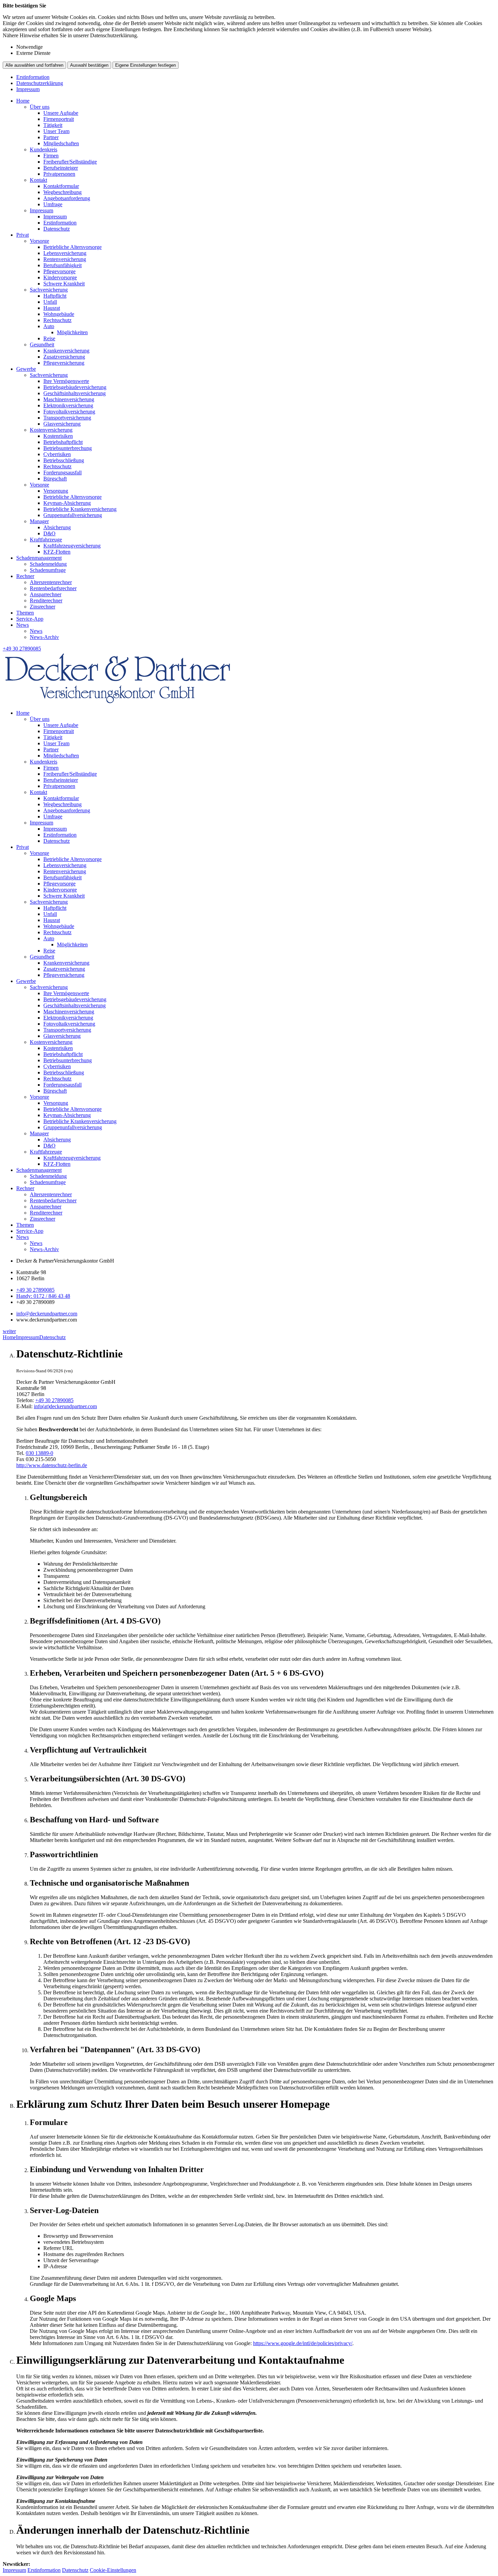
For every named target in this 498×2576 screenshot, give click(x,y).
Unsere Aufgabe (61, 113)
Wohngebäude (59, 314)
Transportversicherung (67, 418)
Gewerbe (26, 369)
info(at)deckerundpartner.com (65, 1406)
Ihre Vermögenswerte (66, 381)
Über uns (40, 107)
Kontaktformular (61, 186)
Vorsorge (39, 241)
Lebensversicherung (65, 253)
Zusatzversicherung (64, 357)
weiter (9, 1331)
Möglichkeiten (72, 332)
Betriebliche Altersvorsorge (72, 247)
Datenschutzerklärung (40, 83)
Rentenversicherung (65, 259)
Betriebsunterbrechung (68, 448)
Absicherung (57, 527)
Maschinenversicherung (69, 399)
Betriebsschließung (64, 460)
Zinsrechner (43, 607)
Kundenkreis (44, 149)
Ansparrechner (46, 594)
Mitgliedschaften (61, 143)
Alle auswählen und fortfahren (34, 65)
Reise (49, 338)
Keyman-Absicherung (67, 503)
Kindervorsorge (60, 277)
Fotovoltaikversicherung (69, 412)
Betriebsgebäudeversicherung (75, 387)
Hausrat (52, 308)
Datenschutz (57, 229)
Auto (49, 326)
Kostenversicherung (51, 430)
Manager (39, 521)
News (23, 625)
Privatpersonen (59, 174)
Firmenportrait (59, 119)
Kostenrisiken (58, 436)
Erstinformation (33, 77)
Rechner (25, 576)
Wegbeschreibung (63, 192)
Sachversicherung (49, 290)
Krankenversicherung (66, 351)
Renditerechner (46, 600)
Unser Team (56, 131)
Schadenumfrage (48, 570)
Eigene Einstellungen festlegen (146, 65)
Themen (25, 613)
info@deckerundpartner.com (47, 1314)
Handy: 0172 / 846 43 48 (43, 1296)
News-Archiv (44, 637)
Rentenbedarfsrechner (53, 588)
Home (23, 101)
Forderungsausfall (63, 473)
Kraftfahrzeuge (46, 540)
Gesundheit (42, 345)
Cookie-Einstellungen (113, 2570)
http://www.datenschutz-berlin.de (52, 1465)
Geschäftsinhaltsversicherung (75, 393)
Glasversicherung (62, 424)
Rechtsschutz (57, 320)
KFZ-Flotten (57, 552)
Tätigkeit (53, 125)
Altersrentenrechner (51, 582)
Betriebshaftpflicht (63, 442)
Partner (51, 137)
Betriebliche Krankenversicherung (80, 509)
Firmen (51, 156)
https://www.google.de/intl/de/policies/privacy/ (303, 2343)
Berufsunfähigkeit (63, 265)
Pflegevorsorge (59, 271)
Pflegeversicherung (64, 363)
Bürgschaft (55, 479)
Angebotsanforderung (67, 198)
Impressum (28, 89)
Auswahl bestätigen (89, 65)
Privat (23, 235)
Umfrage (53, 204)
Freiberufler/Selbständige (70, 162)
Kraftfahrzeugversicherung (72, 546)
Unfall (50, 302)
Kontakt (38, 180)
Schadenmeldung (48, 564)
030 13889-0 (39, 1453)
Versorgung (56, 491)
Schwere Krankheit (64, 284)
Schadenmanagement (39, 558)
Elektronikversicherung (68, 405)
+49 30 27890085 (35, 1290)
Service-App (30, 619)
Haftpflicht (55, 296)
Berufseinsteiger (61, 168)
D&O (49, 533)
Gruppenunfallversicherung (73, 515)
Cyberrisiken (57, 454)
